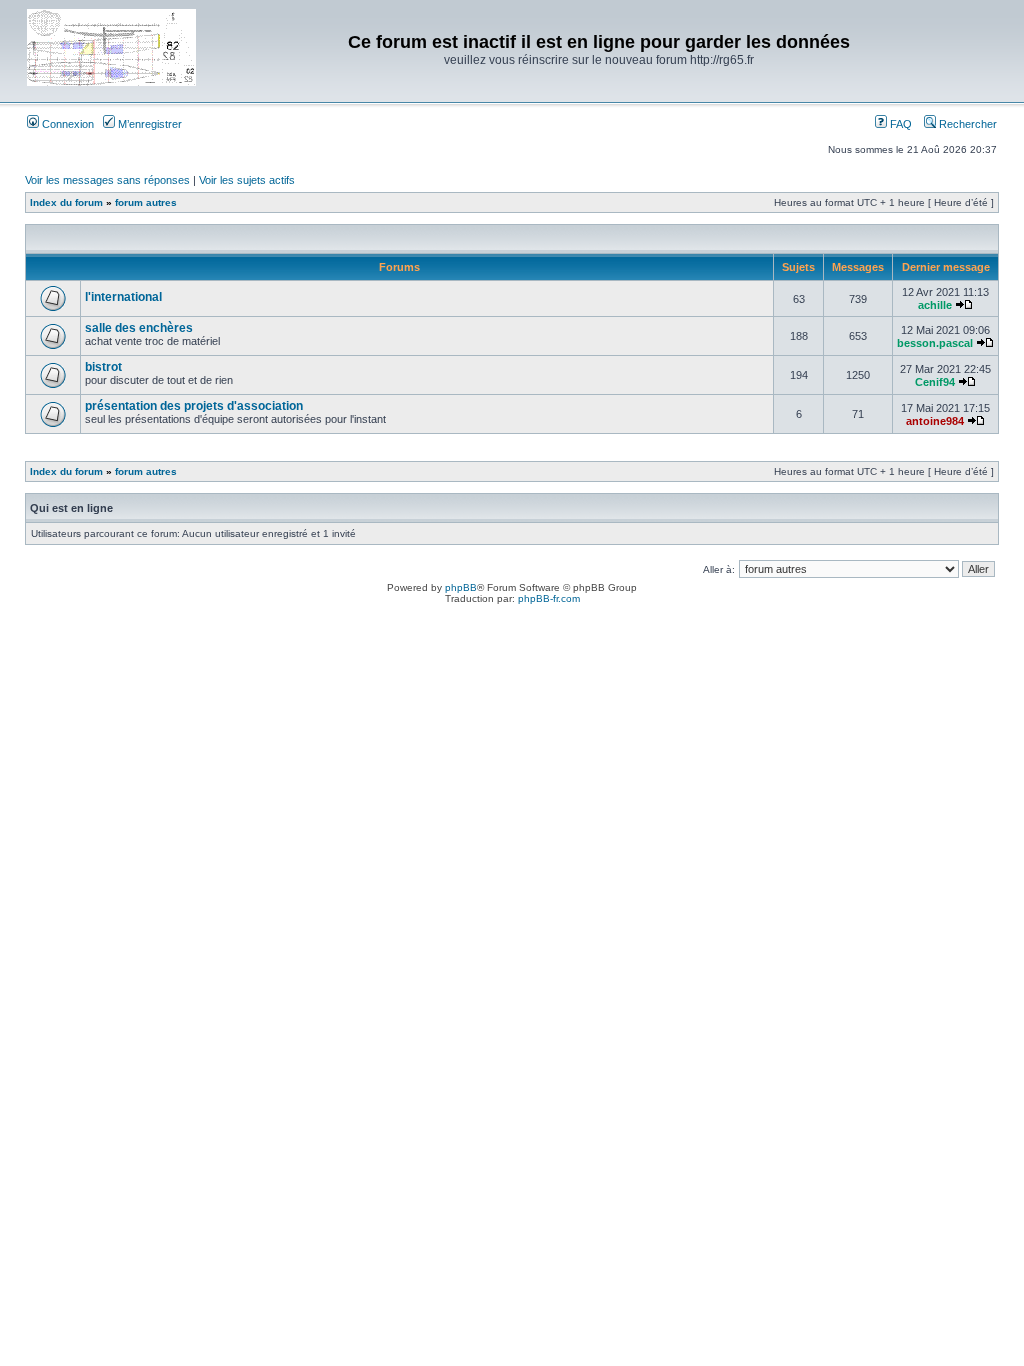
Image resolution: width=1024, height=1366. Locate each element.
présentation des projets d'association (194, 406)
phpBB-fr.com (549, 598)
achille (935, 305)
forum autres (146, 202)
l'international (123, 297)
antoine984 (935, 421)
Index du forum (66, 202)
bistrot (103, 367)
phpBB (461, 587)
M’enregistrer (148, 124)
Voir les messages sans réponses (107, 180)
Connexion (66, 124)
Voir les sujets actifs (247, 180)
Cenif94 (935, 382)
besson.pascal (935, 343)
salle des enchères (139, 328)
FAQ (899, 124)
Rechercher (966, 124)
